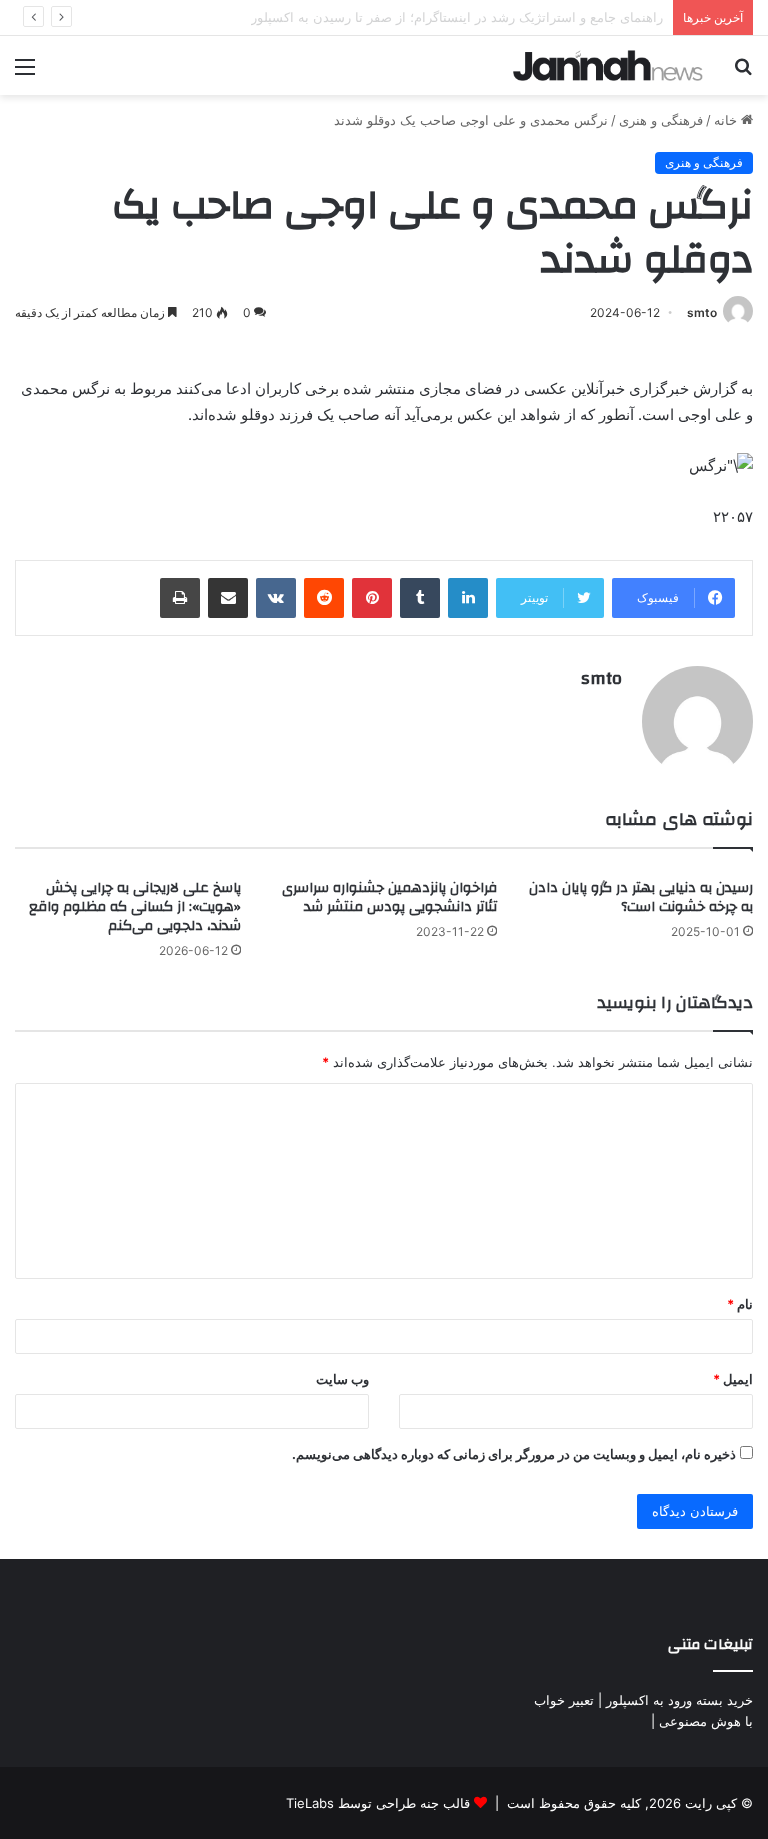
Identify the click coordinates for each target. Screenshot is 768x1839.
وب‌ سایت (342, 1379)
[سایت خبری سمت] (608, 65)
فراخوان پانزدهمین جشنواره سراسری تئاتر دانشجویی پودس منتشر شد (389, 897)
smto (702, 312)
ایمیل (733, 1379)
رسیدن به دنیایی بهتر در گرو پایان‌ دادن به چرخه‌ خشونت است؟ (641, 897)
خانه (727, 120)
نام (740, 1304)
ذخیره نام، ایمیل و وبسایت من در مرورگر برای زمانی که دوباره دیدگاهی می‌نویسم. (514, 1454)
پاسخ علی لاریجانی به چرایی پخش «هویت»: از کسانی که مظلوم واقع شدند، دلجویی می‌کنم (135, 907)
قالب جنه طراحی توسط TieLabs (378, 1803)
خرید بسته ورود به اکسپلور (679, 1700)
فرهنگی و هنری (661, 120)
